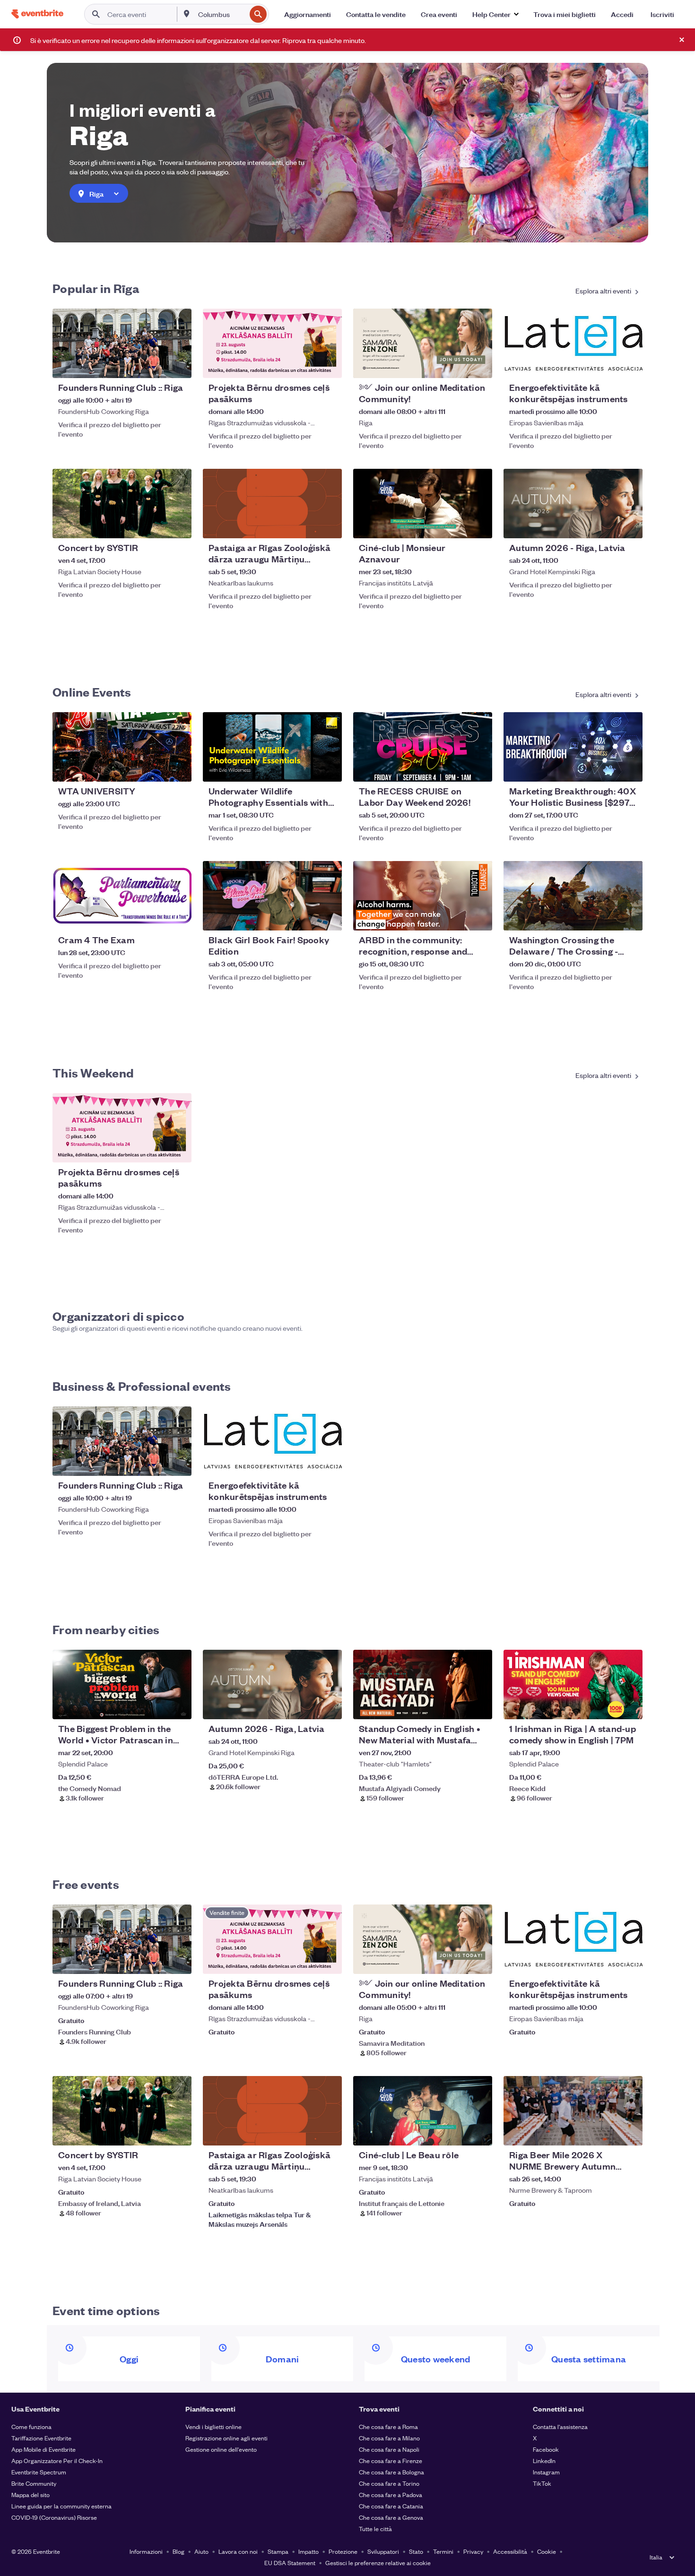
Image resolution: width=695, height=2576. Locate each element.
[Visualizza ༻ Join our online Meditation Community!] (423, 343)
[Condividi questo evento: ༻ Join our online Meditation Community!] (479, 365)
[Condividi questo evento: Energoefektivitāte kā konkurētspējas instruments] (629, 365)
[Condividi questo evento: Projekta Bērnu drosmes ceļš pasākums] (329, 365)
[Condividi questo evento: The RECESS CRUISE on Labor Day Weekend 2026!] (479, 768)
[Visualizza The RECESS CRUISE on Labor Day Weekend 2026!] (423, 747)
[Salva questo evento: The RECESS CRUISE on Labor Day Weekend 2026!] (456, 768)
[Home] (37, 14)
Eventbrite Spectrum (39, 2472)
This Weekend (93, 1072)
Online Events (92, 691)
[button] (495, 14)
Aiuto (201, 2551)
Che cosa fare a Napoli (389, 2449)
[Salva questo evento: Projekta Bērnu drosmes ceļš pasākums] (306, 365)
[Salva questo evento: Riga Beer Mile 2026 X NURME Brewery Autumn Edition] (607, 2132)
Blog (178, 2551)
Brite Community (34, 2483)
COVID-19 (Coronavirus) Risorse (54, 2517)
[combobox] (221, 14)
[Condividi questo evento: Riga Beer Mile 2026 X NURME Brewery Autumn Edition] (629, 2132)
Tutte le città (375, 2529)
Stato (416, 2551)
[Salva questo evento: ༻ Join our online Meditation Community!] (456, 365)
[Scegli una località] (187, 14)
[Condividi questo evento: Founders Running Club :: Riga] (178, 365)
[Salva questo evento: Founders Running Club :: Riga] (156, 365)
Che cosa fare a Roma (388, 2426)
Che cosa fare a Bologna (391, 2472)
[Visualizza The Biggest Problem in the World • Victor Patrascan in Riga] (122, 1684)
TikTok (542, 2483)
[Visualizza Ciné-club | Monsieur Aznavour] (423, 504)
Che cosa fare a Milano (389, 2438)
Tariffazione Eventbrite (41, 2438)
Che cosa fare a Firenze (391, 2460)
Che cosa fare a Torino (389, 2483)
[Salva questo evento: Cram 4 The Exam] (156, 917)
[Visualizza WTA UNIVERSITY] (122, 747)
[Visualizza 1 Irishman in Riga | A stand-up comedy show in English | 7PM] (573, 1684)
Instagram (546, 2472)
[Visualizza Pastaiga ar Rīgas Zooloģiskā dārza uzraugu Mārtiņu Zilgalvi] (272, 504)
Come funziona (31, 2426)
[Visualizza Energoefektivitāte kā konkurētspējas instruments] (573, 343)
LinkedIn (544, 2460)
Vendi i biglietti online (213, 2426)
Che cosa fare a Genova (391, 2517)
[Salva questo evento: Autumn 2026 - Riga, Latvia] (607, 525)
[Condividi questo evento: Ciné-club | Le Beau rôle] (479, 2132)
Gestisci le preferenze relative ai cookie (378, 2563)
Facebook (546, 2449)
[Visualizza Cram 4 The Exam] (122, 896)
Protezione (343, 2551)
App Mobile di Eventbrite (43, 2449)
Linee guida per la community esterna (61, 2506)
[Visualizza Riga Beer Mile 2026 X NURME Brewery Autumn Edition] (573, 2111)
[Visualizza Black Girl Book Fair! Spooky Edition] (272, 896)
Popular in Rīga (96, 288)
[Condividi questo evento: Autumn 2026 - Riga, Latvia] (629, 525)
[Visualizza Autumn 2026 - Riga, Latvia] (573, 504)
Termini (443, 2551)
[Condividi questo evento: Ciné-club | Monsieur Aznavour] (479, 525)
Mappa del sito (30, 2494)
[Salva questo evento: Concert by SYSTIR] (156, 525)
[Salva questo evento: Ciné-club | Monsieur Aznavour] (456, 525)
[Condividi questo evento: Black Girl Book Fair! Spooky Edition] (329, 917)
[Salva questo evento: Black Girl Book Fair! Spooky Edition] (306, 917)
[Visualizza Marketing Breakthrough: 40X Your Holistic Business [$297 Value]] (573, 747)
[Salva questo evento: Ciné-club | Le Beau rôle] (456, 2132)
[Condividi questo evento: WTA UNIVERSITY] (178, 768)
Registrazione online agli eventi (226, 2438)
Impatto (308, 2551)
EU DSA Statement (290, 2563)
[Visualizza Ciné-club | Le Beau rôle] (423, 2111)
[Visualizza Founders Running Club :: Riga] (122, 343)
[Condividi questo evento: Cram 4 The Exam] (178, 917)
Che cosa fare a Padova (391, 2494)
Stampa (278, 2551)
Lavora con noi (238, 2551)
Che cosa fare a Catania (391, 2506)
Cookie (547, 2551)
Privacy (473, 2551)
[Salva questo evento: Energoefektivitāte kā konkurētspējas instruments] (607, 365)
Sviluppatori (383, 2551)
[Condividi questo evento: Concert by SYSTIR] (178, 525)
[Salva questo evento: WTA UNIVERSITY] (156, 768)
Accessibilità (510, 2551)
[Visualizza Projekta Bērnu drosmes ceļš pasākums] (272, 343)
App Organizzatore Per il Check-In (57, 2460)
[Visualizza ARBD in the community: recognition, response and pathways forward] (423, 896)
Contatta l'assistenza (560, 2426)
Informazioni (146, 2551)
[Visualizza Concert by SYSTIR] (122, 504)
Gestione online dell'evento (221, 2449)
